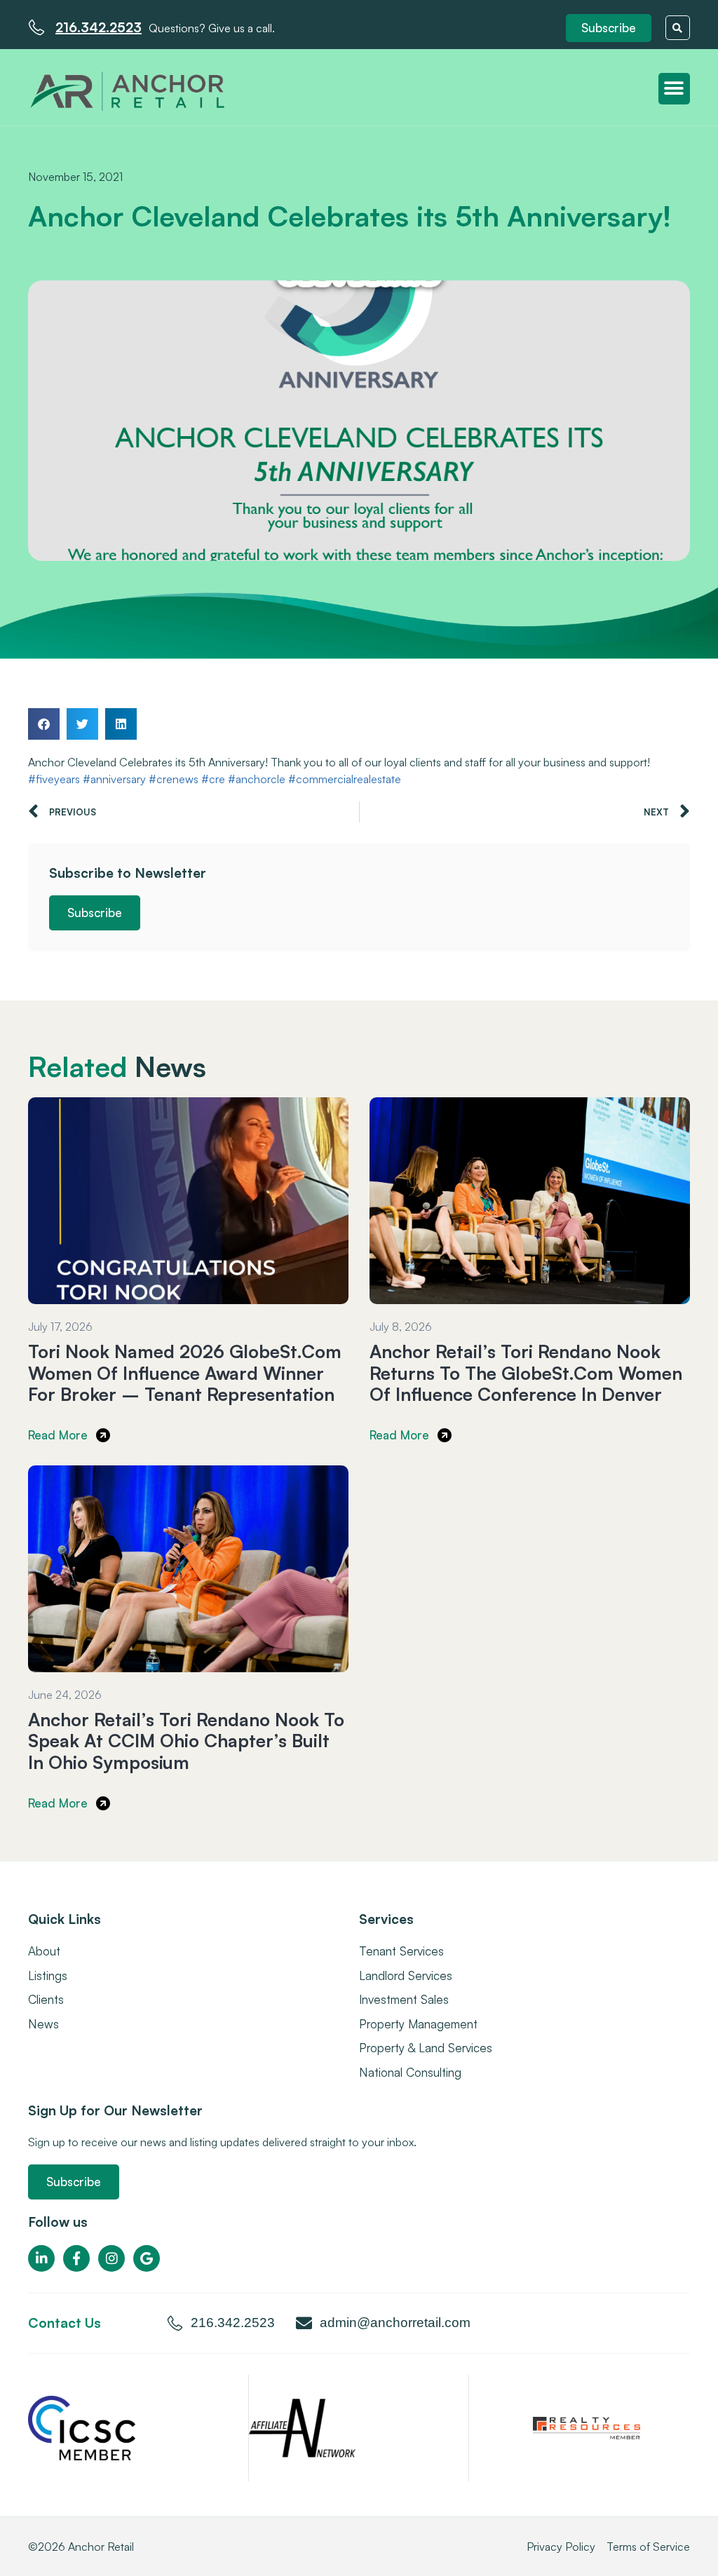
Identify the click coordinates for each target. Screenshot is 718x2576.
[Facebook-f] (76, 2258)
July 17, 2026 (60, 1327)
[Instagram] (111, 2258)
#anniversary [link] (114, 779)
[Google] (147, 2258)
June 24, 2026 (65, 1695)
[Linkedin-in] (41, 2258)
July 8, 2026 (401, 1327)
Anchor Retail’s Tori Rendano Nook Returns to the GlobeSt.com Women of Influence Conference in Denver (526, 1372)
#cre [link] (213, 779)
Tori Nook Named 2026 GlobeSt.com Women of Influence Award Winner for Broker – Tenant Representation (185, 1372)
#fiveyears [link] (54, 779)
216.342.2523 (99, 27)
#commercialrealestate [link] (345, 779)
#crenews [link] (174, 779)
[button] (609, 28)
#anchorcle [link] (257, 779)
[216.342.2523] (36, 27)
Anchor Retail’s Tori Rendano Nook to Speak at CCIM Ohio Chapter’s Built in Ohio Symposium (186, 1741)
